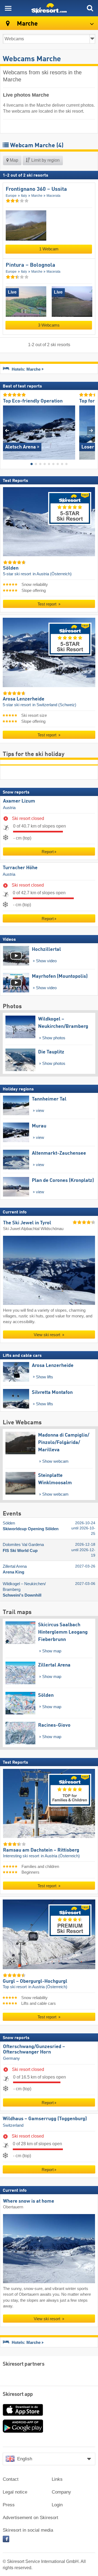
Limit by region (45, 160)
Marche (37, 196)
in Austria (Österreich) (52, 574)
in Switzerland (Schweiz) (54, 705)
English (25, 2459)
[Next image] (91, 430)
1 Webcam (49, 249)
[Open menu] (8, 8)
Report (48, 852)
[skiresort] (49, 8)
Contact (11, 2479)
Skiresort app (18, 2394)
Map (13, 160)
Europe (11, 196)
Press (9, 2505)
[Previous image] (7, 430)
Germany (11, 2058)
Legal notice (15, 2492)
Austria (9, 807)
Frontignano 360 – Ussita (36, 189)
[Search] (90, 8)
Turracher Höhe (20, 868)
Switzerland (13, 2125)
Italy (24, 196)
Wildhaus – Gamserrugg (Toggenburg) (45, 2119)
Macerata (53, 196)
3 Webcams (49, 325)
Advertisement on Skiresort (30, 2518)
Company (61, 2492)
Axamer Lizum (19, 801)
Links (57, 2479)
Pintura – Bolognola (30, 265)
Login (57, 2505)
